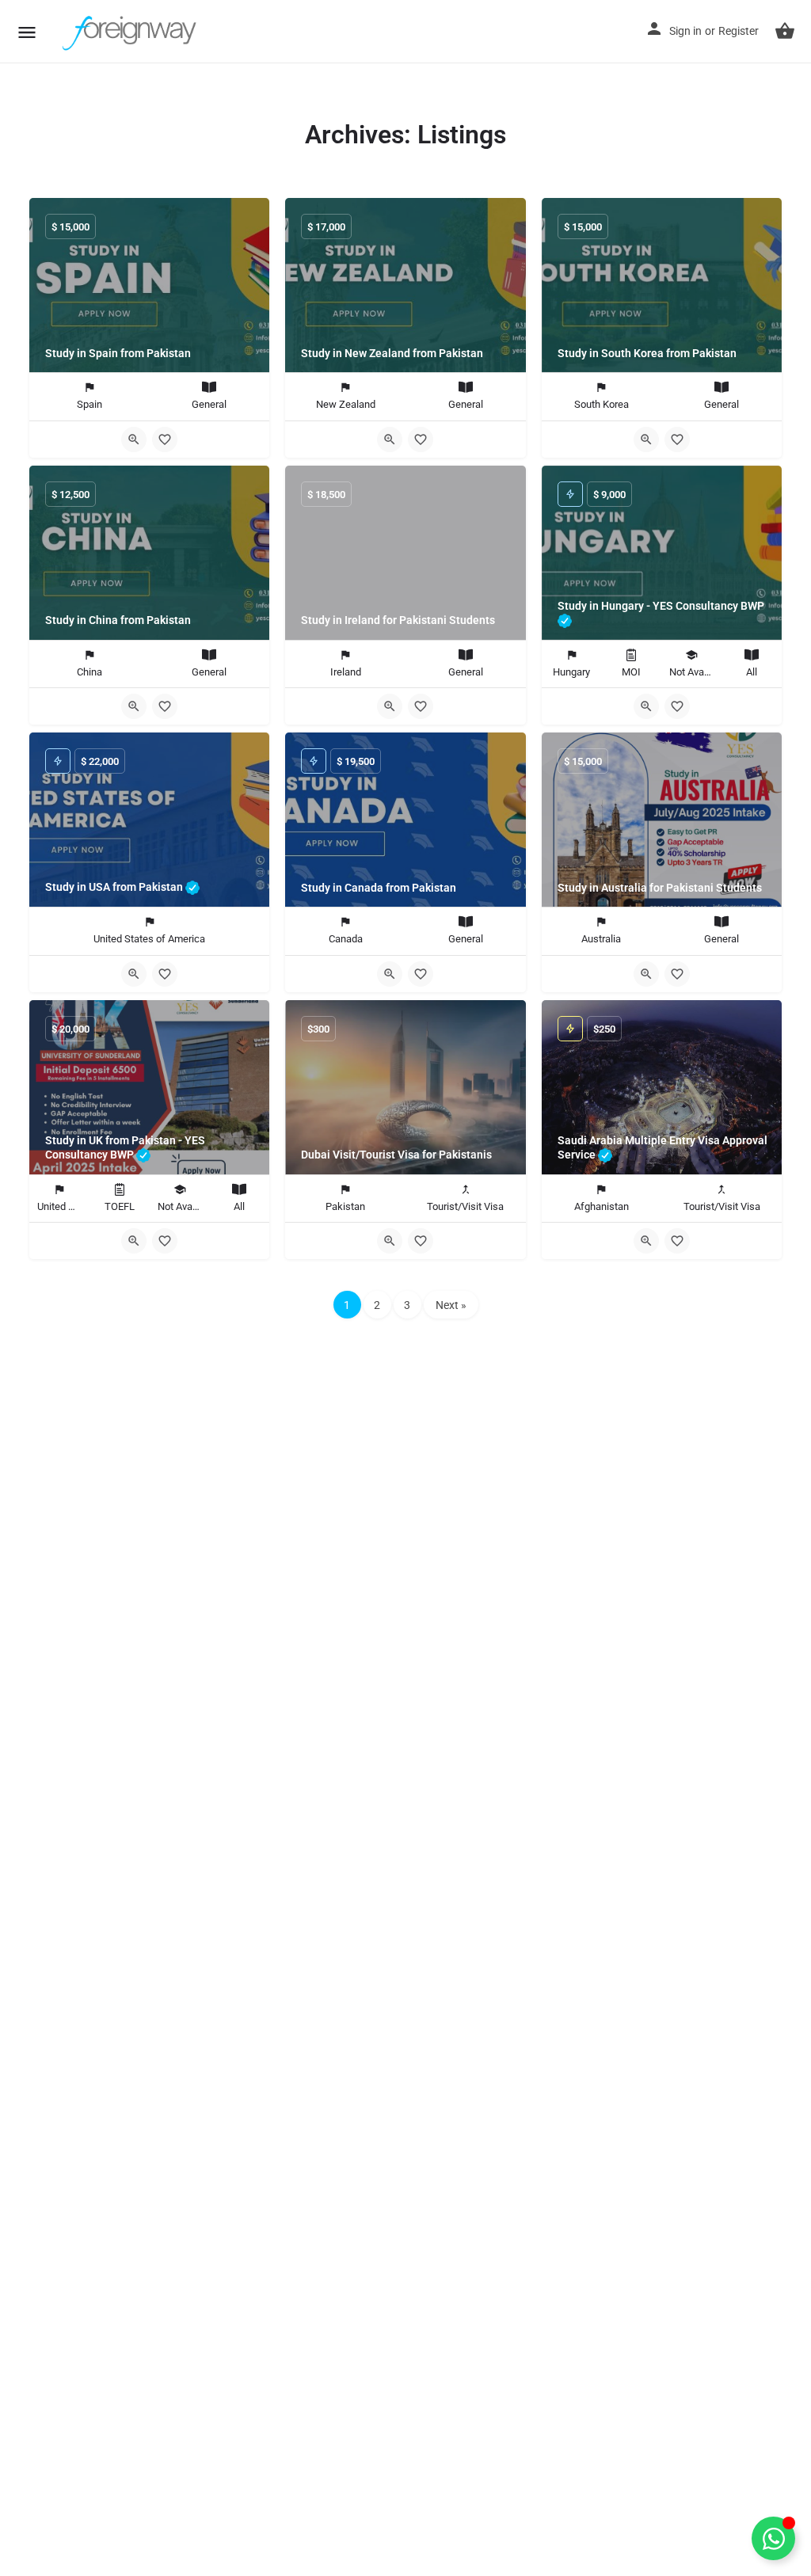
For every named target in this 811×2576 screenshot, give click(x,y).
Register (739, 31)
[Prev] (309, 1090)
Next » (451, 1305)
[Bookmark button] (165, 439)
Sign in (685, 31)
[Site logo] (131, 32)
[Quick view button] (134, 439)
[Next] (502, 1090)
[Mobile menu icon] (27, 32)
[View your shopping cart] (785, 31)
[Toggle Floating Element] (773, 2538)
